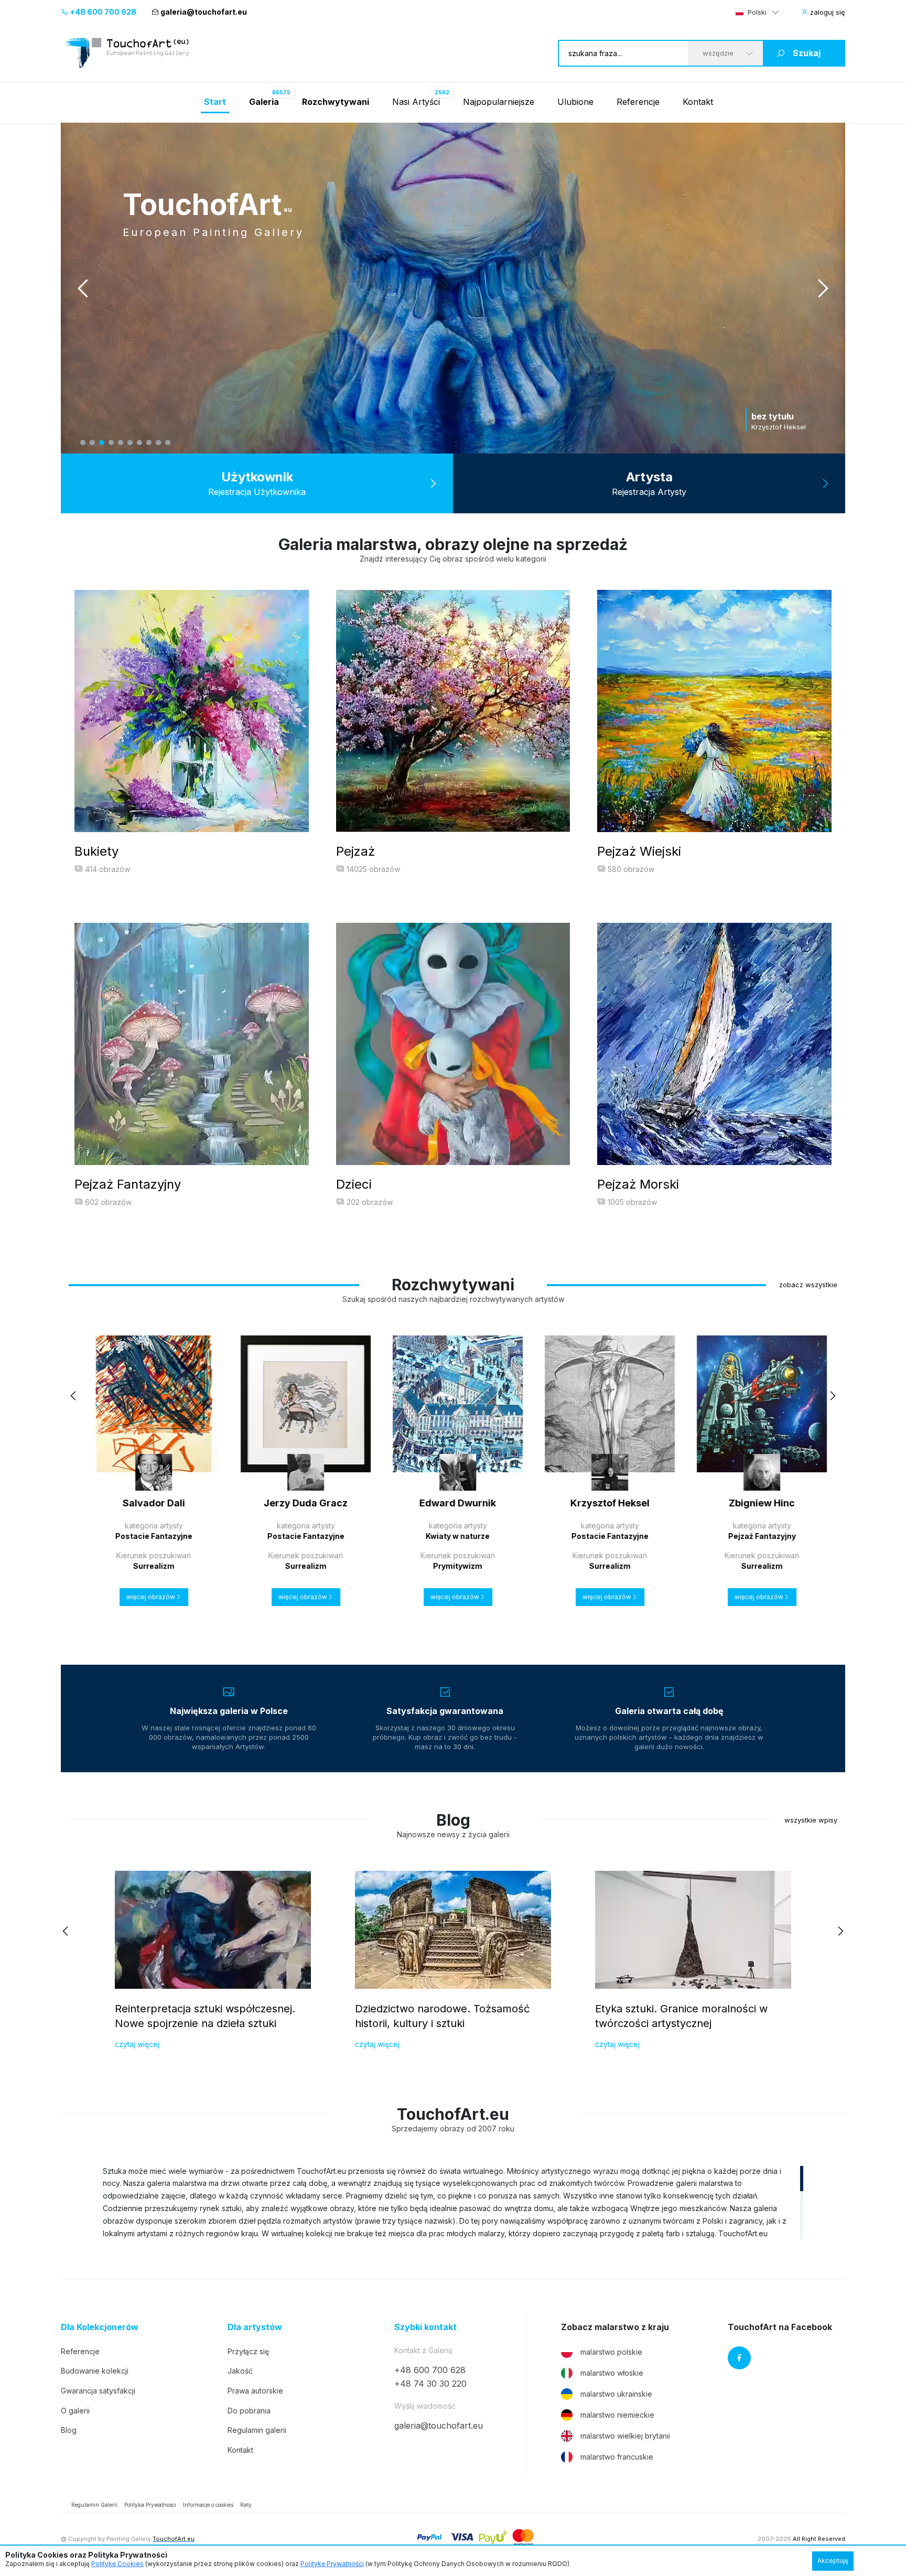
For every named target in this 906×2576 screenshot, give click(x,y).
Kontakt (698, 102)
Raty (246, 2505)
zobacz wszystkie (808, 1285)
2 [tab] (92, 443)
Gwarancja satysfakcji (98, 2391)
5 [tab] (121, 443)
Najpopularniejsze (499, 102)
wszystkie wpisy (811, 1820)
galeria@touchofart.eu (204, 12)
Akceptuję (833, 2561)
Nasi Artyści (416, 102)
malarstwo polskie (611, 2352)
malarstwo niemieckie (617, 2415)
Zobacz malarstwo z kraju (615, 2327)
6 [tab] (130, 443)
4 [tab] (111, 443)
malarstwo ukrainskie (616, 2394)
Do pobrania (249, 2411)
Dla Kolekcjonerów (100, 2327)
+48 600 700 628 (102, 12)
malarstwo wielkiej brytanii (625, 2436)
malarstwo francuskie (617, 2457)
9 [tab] (158, 443)
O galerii (75, 2411)
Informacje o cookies (208, 2505)
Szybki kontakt (425, 2327)
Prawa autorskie (255, 2391)
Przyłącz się (248, 2351)
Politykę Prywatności (332, 2564)
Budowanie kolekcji (95, 2371)
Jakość (240, 2371)
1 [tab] (83, 443)
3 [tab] (102, 443)
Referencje (638, 102)
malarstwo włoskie (612, 2373)
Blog (69, 2430)
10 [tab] (168, 443)
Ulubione (575, 102)
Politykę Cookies (117, 2564)
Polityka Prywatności (150, 2505)
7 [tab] (139, 443)
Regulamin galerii (257, 2430)
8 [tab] (149, 443)
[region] (453, 2202)
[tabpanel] (453, 288)
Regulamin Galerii (94, 2505)
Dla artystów (255, 2327)
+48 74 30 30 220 (430, 2384)
